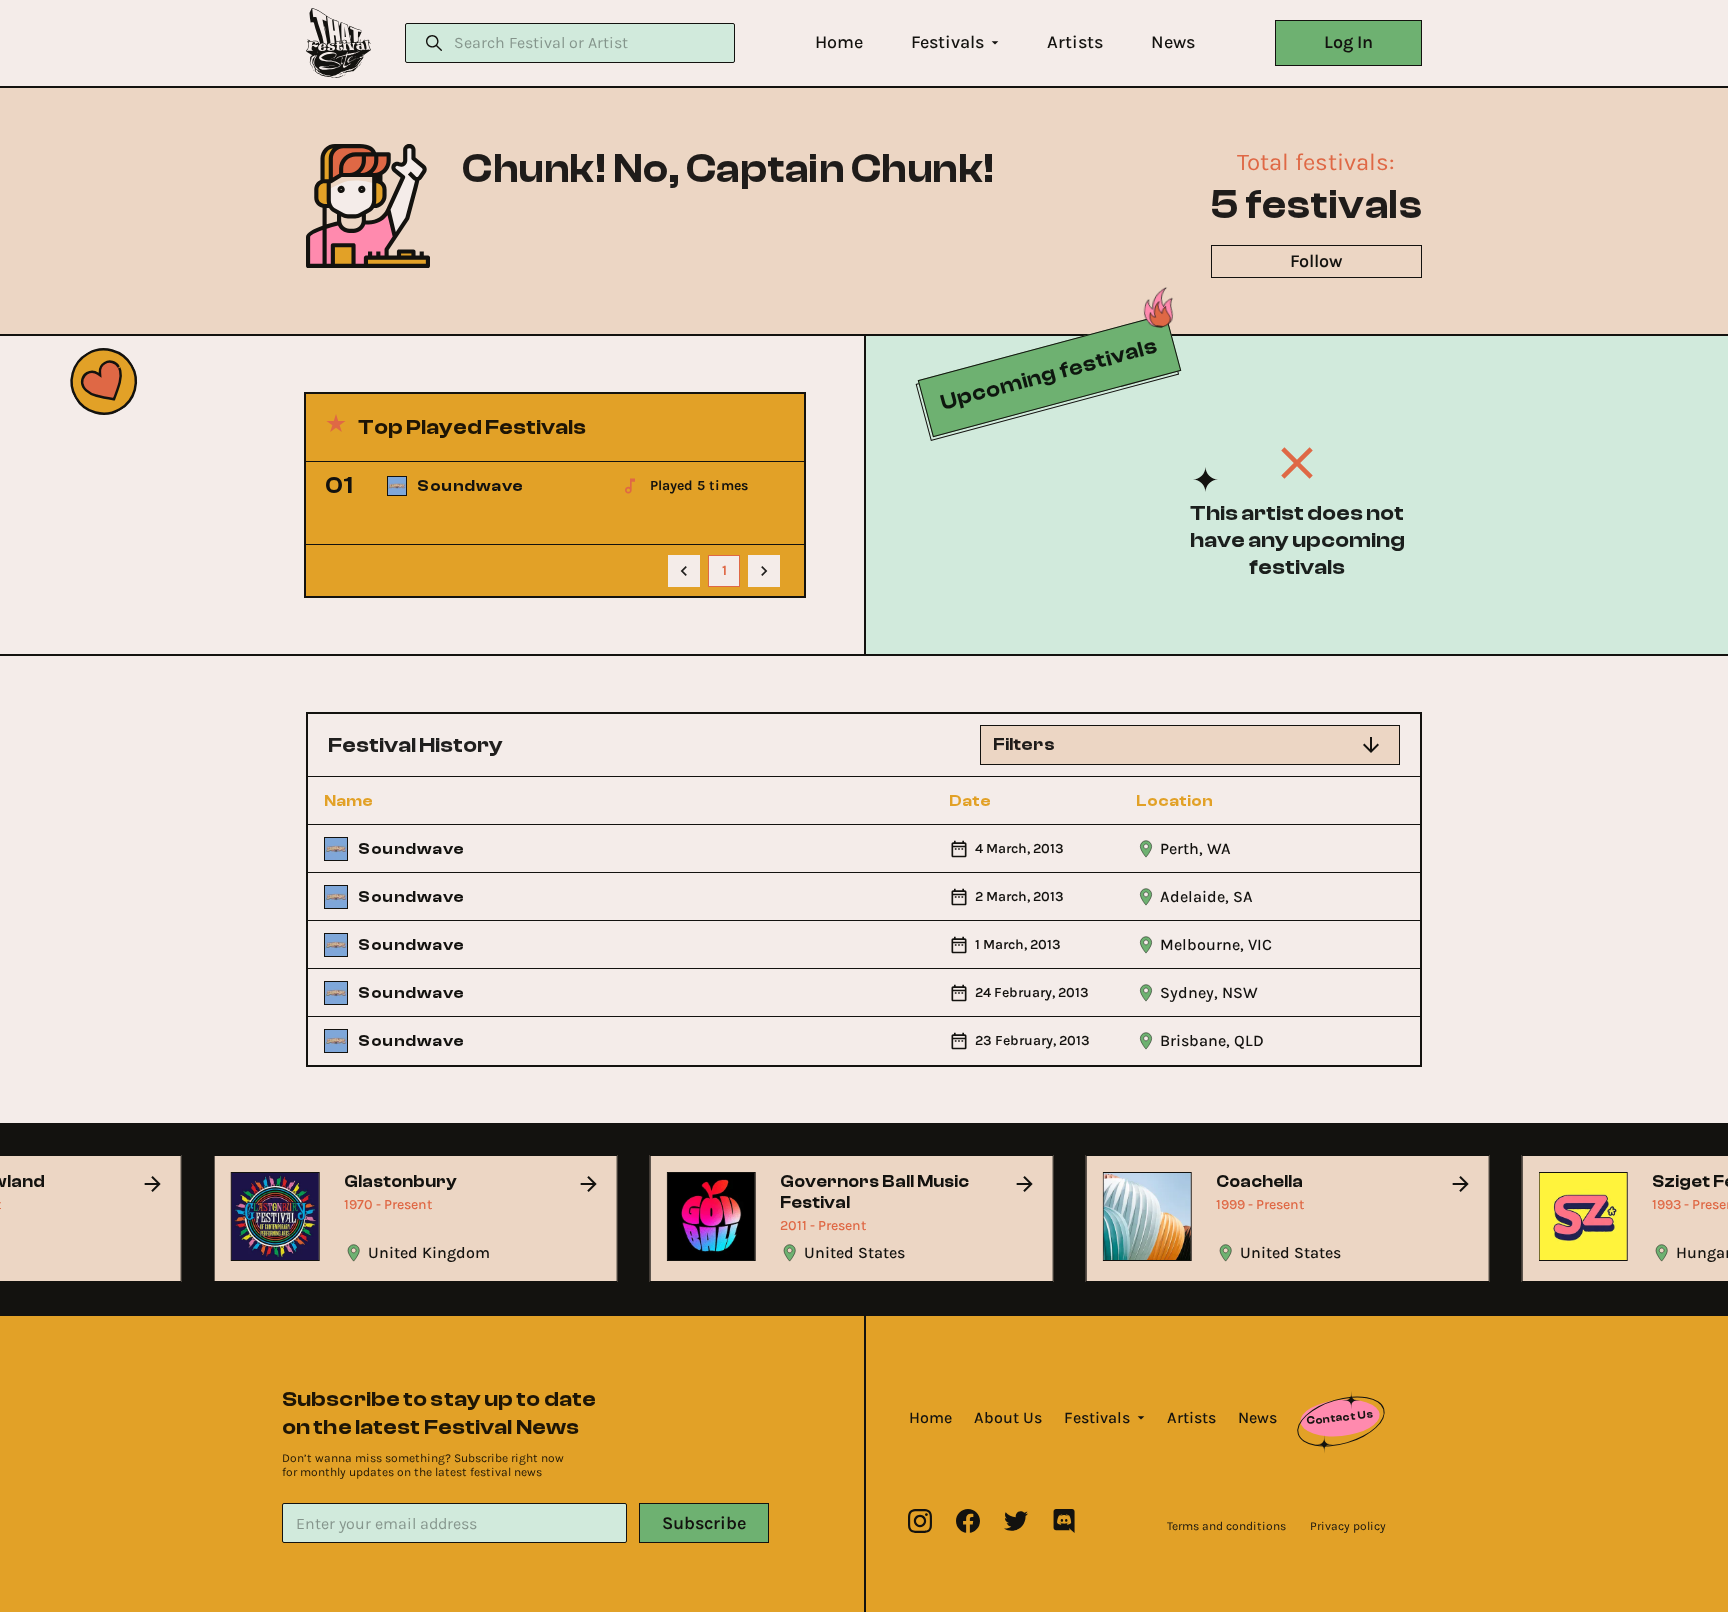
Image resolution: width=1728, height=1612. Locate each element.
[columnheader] (433, 801)
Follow (1316, 261)
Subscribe (704, 1523)
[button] (839, 42)
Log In (1348, 42)
